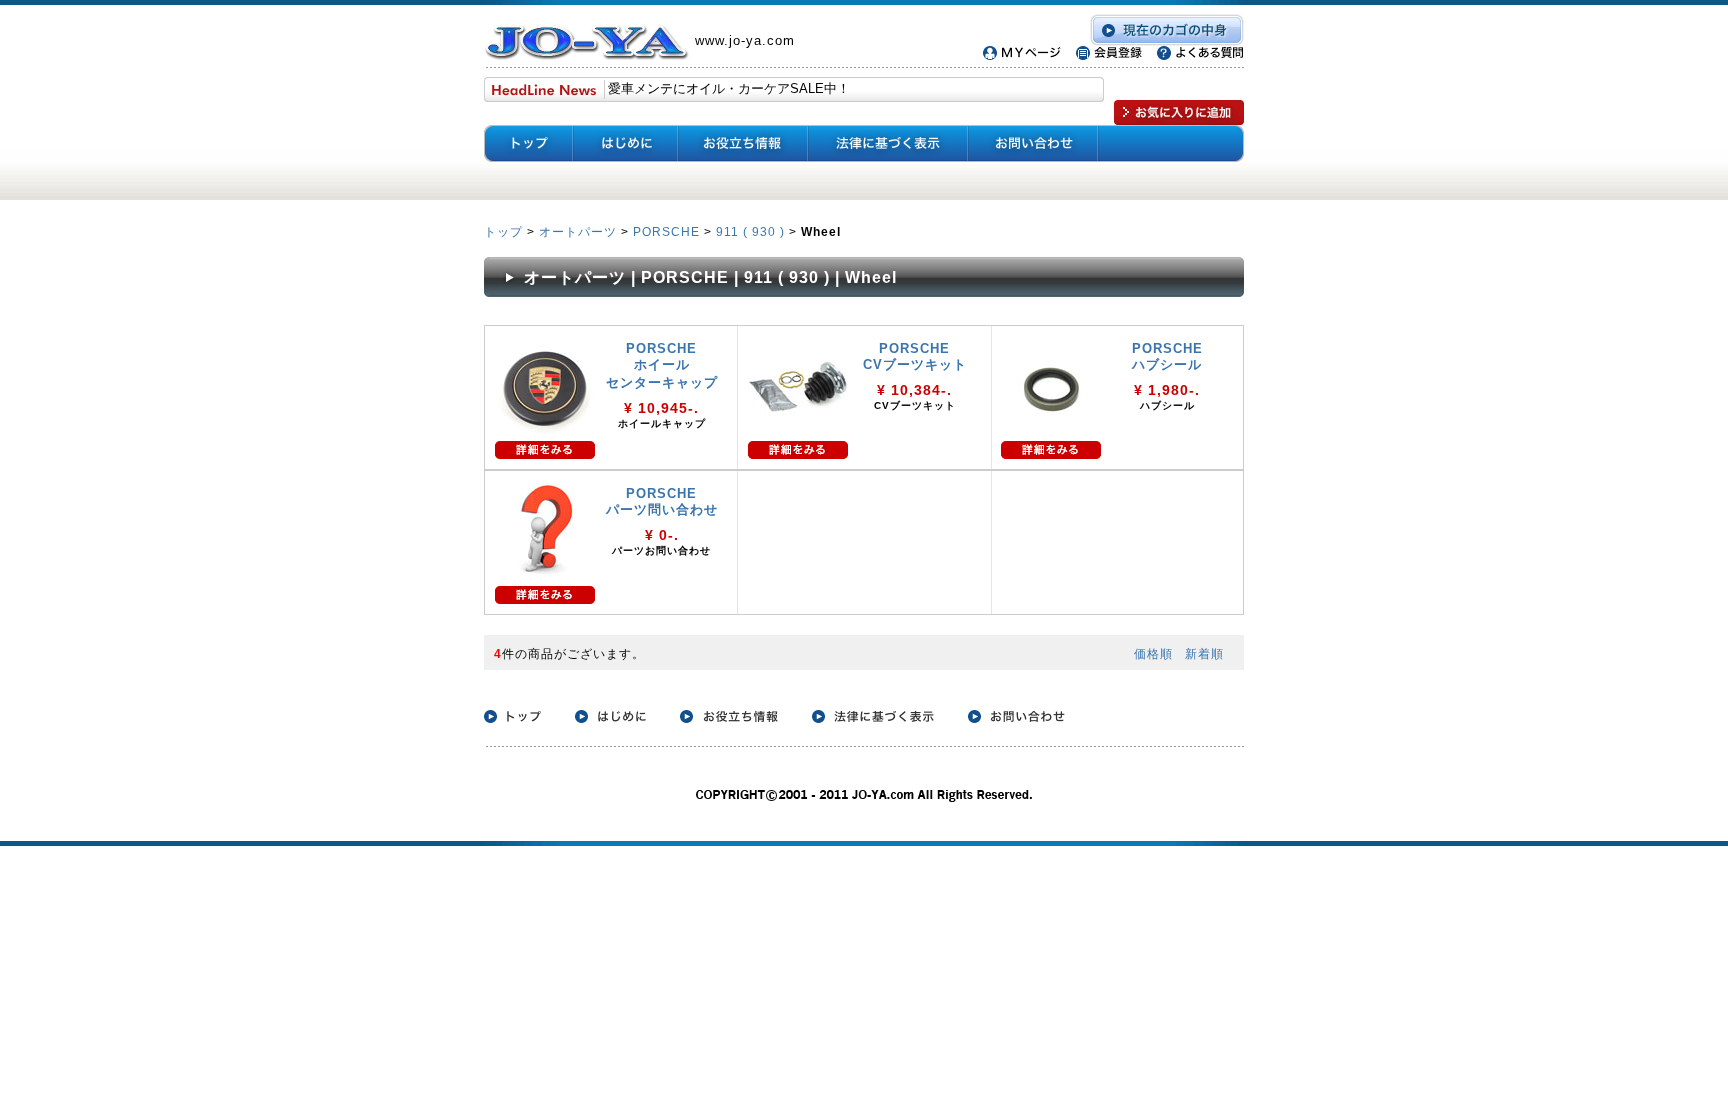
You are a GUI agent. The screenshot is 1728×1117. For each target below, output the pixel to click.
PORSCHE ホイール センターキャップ (662, 365)
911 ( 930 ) (750, 231)
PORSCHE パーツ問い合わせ (662, 501)
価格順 (1153, 653)
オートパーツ (578, 231)
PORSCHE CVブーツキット (915, 356)
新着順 (1204, 653)
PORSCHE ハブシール (1167, 356)
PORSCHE (666, 231)
